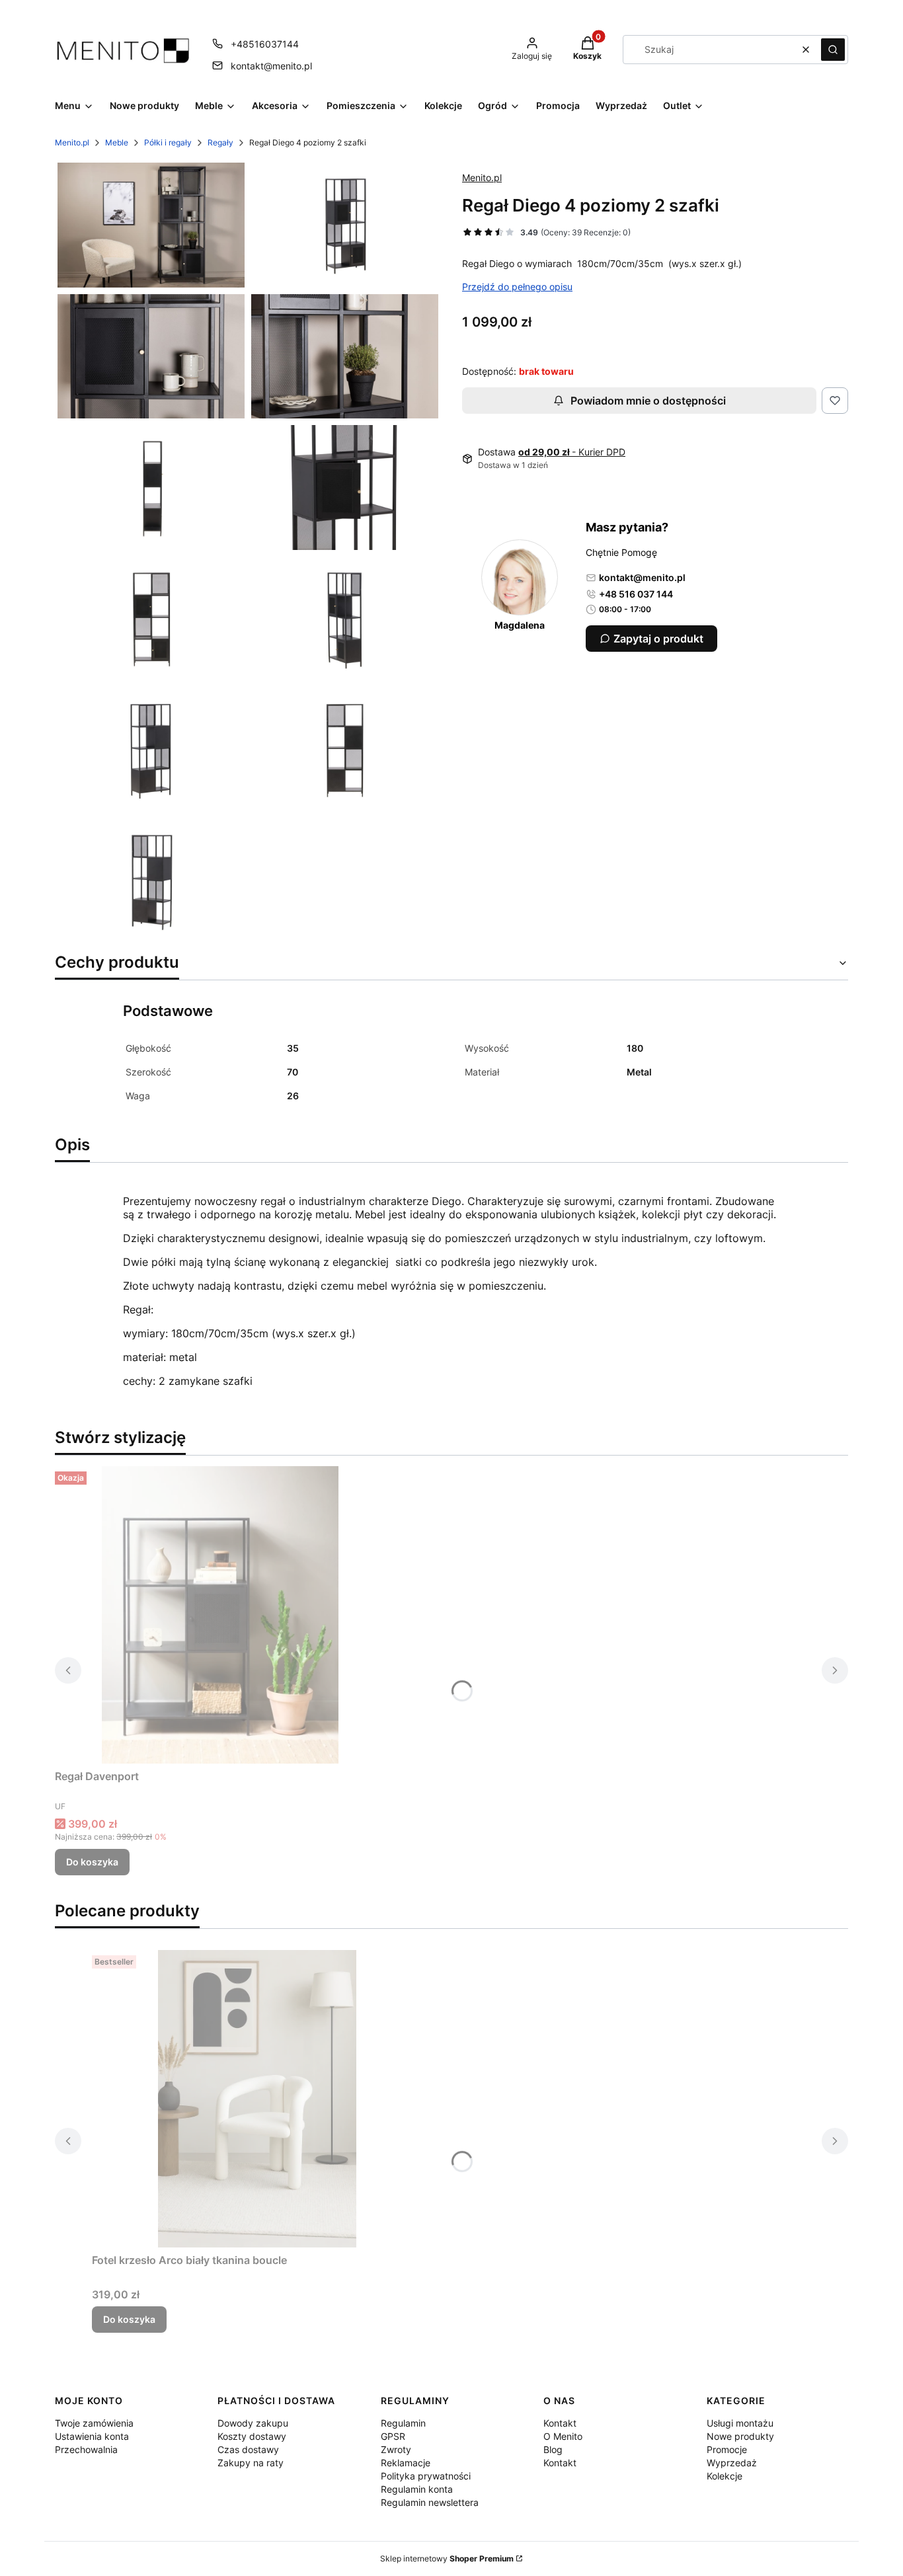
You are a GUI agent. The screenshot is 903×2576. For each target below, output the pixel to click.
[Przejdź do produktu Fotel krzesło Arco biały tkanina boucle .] (257, 2099)
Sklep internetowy (447, 2558)
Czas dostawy (248, 2449)
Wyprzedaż (732, 2463)
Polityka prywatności (426, 2476)
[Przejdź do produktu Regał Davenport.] (220, 1615)
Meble (117, 142)
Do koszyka (92, 1862)
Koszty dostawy (252, 2436)
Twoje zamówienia (94, 2423)
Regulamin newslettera (430, 2502)
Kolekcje (725, 2476)
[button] (833, 50)
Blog (553, 2449)
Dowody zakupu (253, 2423)
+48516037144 (265, 44)
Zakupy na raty (251, 2463)
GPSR (393, 2436)
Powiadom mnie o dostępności (648, 401)
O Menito (563, 2436)
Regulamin (403, 2423)
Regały (220, 142)
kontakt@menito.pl (271, 66)
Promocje (727, 2449)
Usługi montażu (740, 2423)
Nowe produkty (740, 2436)
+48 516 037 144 (636, 594)
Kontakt (560, 2423)
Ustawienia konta (92, 2436)
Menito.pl (72, 142)
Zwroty (396, 2449)
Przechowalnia (86, 2449)
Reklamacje (406, 2463)
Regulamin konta (417, 2489)
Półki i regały (168, 142)
